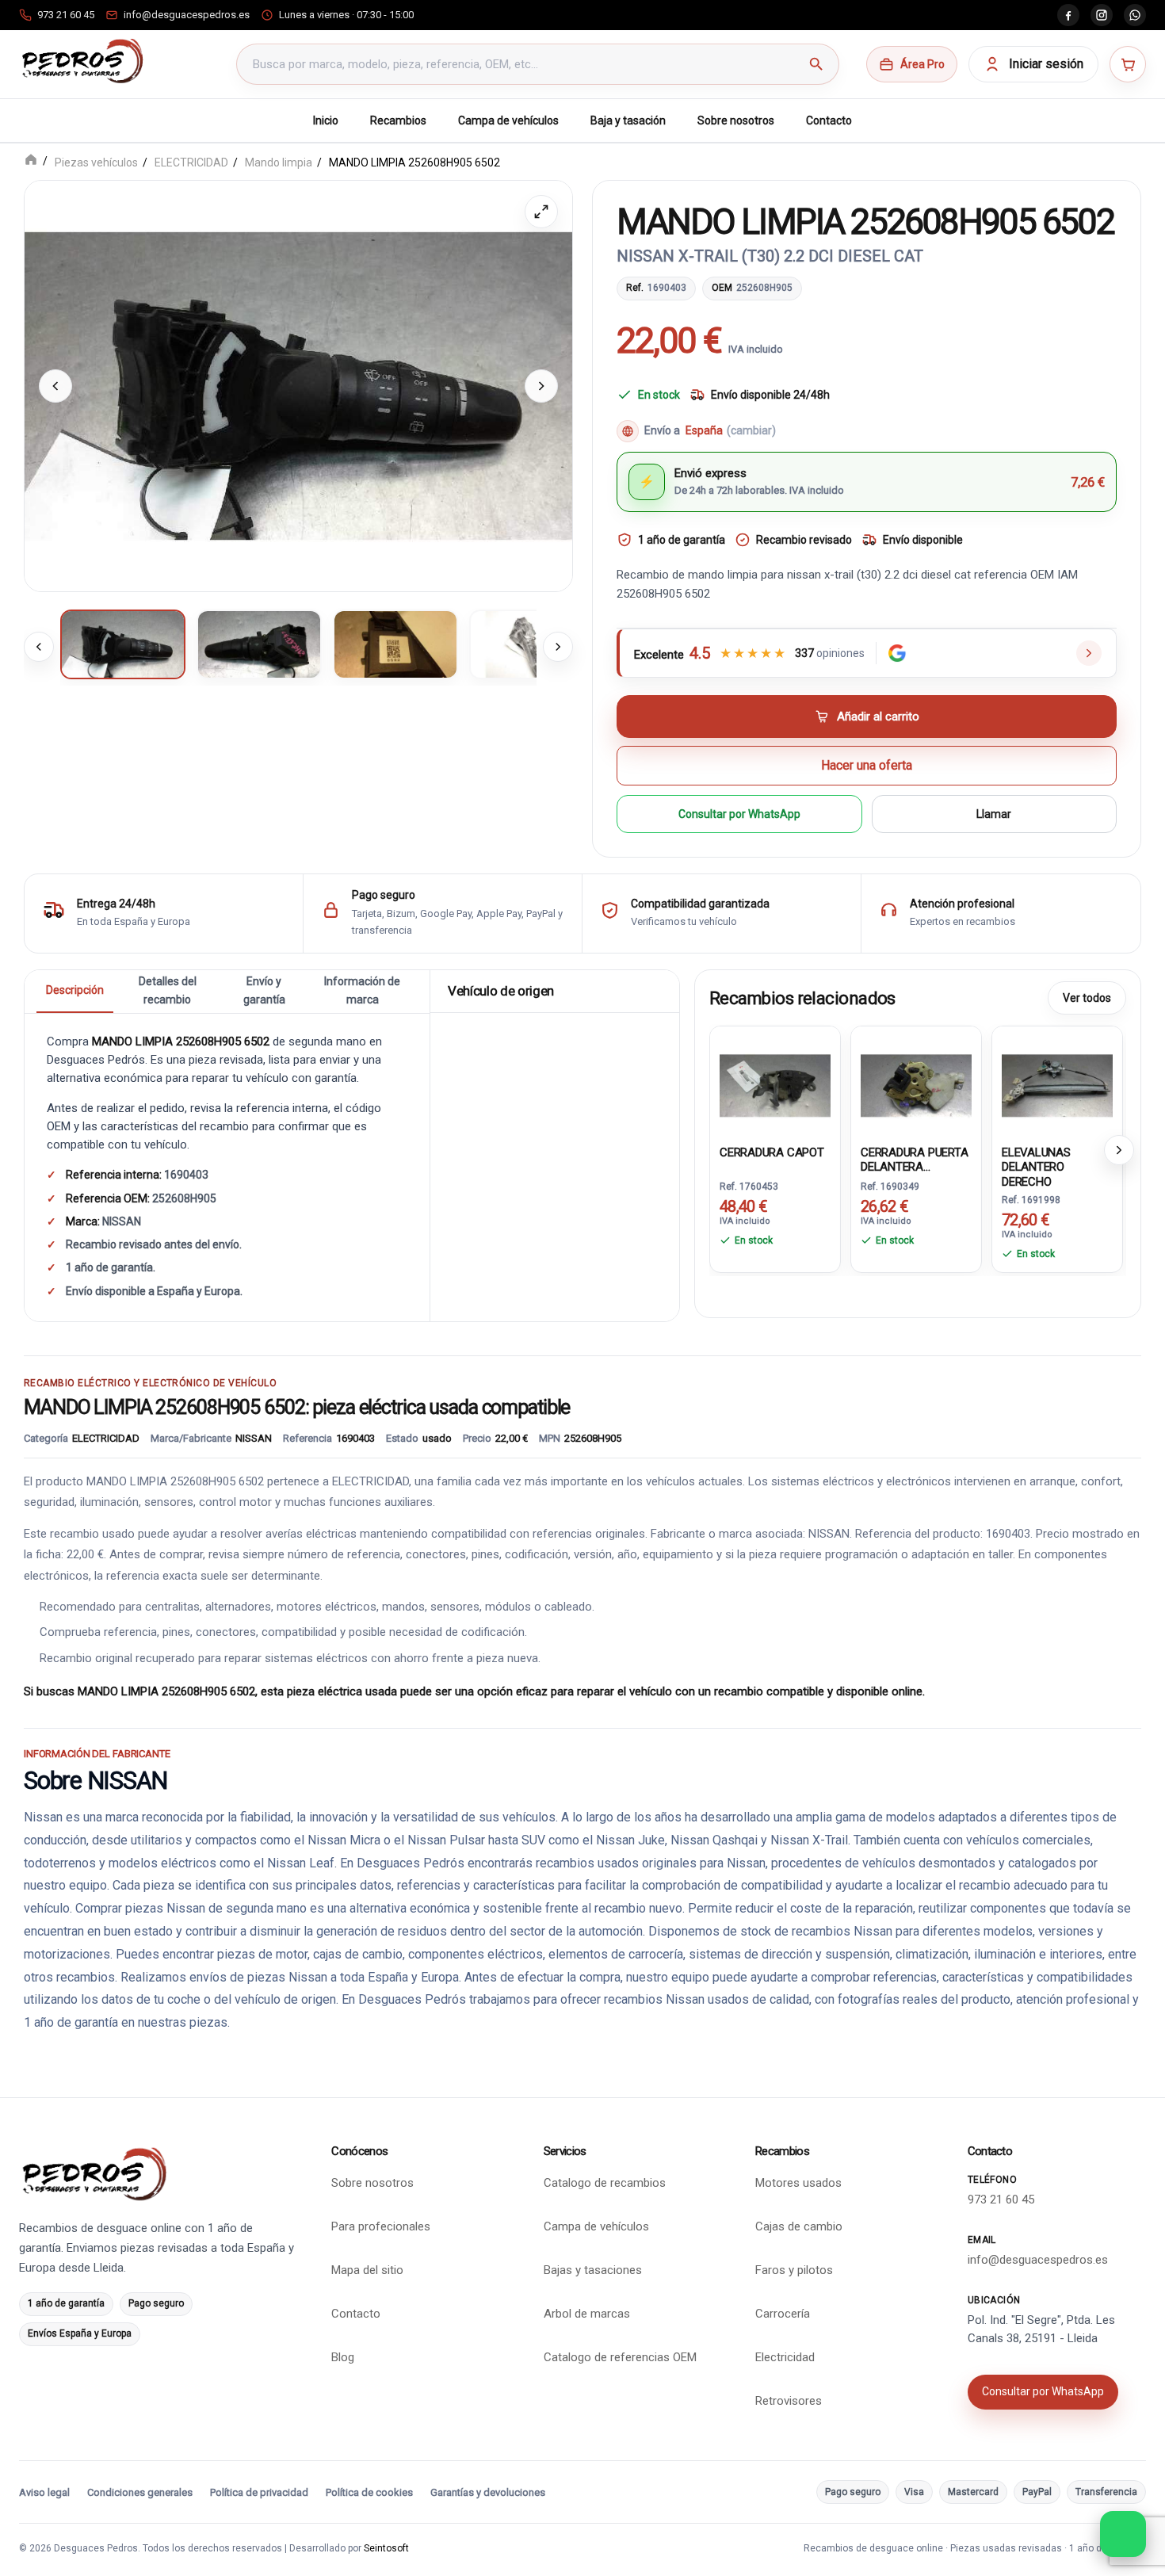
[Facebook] (1068, 15)
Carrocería (783, 2314)
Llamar (994, 813)
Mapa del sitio (367, 2270)
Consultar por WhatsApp (739, 813)
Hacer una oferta (867, 765)
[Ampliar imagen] (541, 212)
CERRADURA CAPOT (772, 1152)
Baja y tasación (628, 120)
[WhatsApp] (1135, 15)
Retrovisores (789, 2401)
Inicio (326, 120)
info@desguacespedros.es (1038, 2260)
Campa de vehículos (508, 120)
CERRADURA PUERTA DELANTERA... (914, 1159)
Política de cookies (369, 2492)
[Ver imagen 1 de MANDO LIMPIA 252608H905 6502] (123, 644)
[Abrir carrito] (1128, 64)
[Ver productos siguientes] (1119, 1149)
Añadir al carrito (878, 716)
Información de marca (362, 990)
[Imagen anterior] (55, 385)
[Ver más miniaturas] (558, 646)
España (731, 430)
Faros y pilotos (794, 2270)
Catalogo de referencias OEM (620, 2357)
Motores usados (798, 2183)
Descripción (75, 990)
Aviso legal (44, 2492)
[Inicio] (31, 161)
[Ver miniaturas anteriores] (39, 646)
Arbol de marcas (587, 2314)
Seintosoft (386, 2548)
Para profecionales (381, 2226)
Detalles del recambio (168, 990)
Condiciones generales (140, 2492)
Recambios (398, 120)
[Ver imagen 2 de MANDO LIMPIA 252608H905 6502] (259, 644)
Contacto (829, 120)
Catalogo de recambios (605, 2183)
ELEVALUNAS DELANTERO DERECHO (1036, 1166)
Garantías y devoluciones (488, 2492)
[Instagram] (1102, 15)
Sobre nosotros (736, 120)
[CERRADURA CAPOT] (775, 1082)
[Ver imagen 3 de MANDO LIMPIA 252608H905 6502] (395, 644)
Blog (343, 2357)
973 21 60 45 (1001, 2200)
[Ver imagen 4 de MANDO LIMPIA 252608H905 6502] (532, 644)
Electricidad (785, 2357)
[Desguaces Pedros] (82, 61)
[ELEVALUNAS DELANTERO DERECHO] (1057, 1082)
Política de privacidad (259, 2492)
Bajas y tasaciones (593, 2270)
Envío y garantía (264, 990)
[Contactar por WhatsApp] (1123, 2534)
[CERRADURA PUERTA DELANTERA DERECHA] (916, 1082)
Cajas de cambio (799, 2226)
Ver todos (1087, 997)
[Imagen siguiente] (541, 385)
